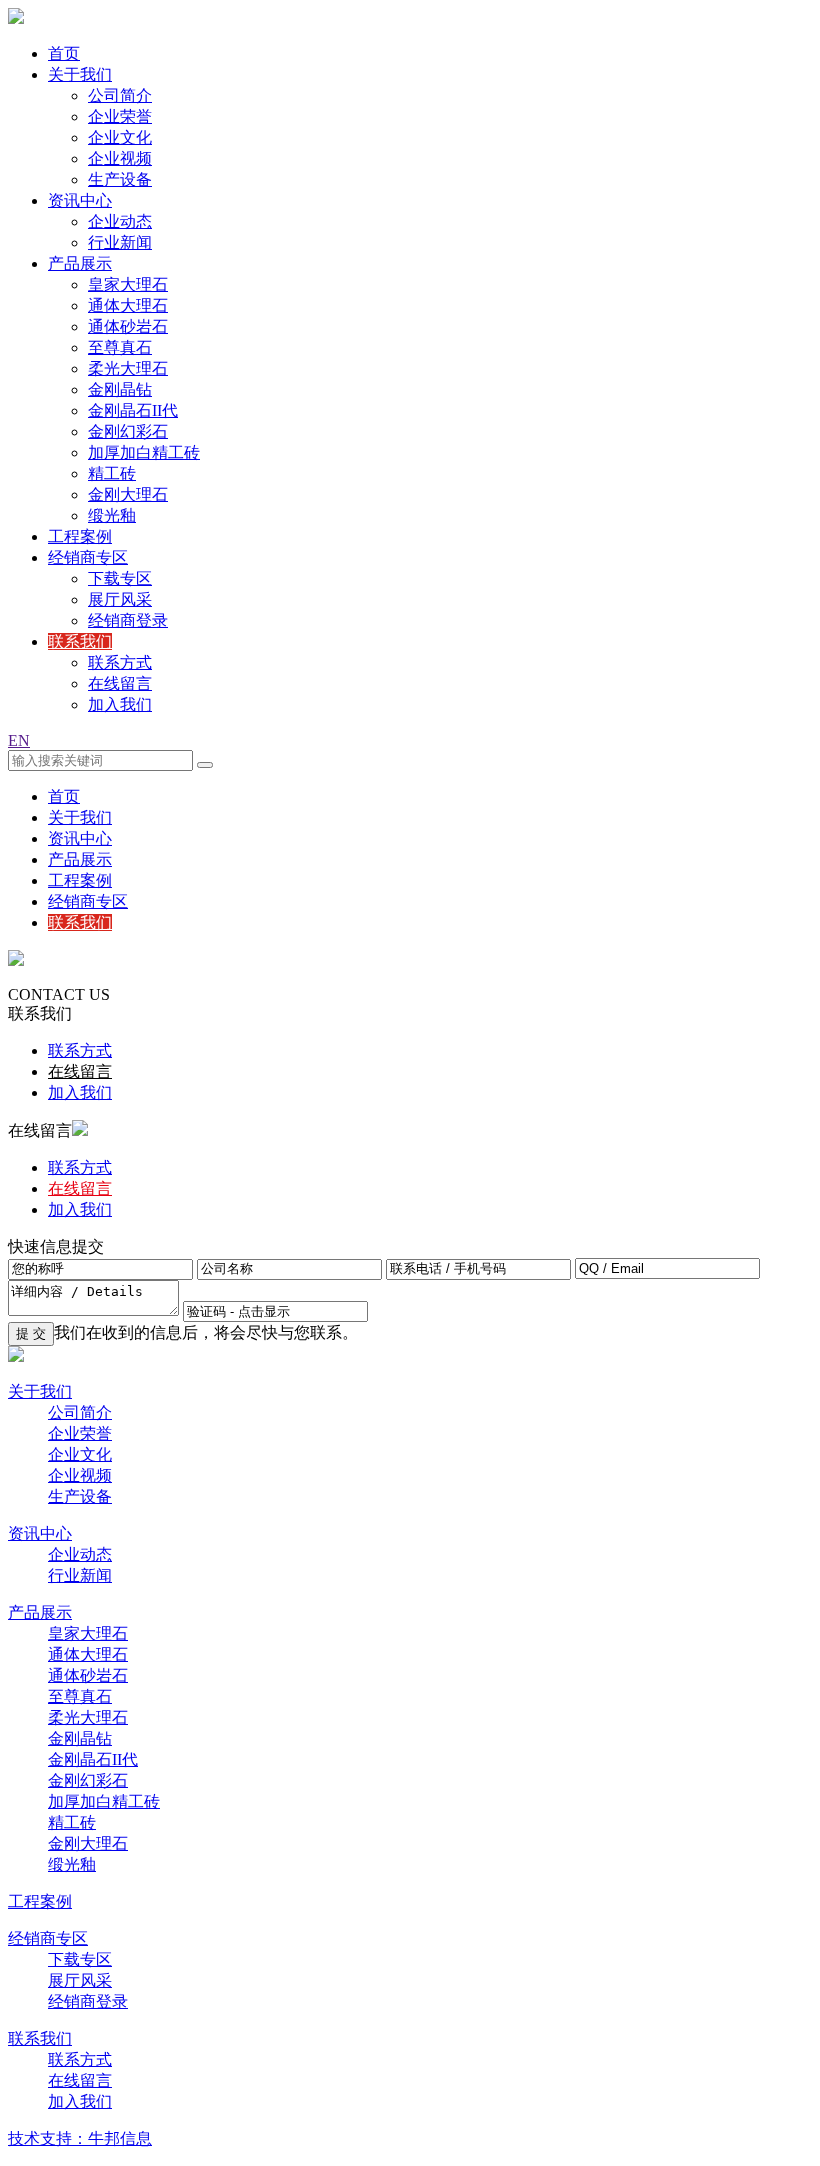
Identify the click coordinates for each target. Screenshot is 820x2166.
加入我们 (120, 704)
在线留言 (120, 683)
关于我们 (80, 74)
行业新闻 (120, 242)
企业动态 (120, 221)
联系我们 (80, 641)
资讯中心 (80, 200)
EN (19, 740)
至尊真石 (120, 347)
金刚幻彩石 (128, 431)
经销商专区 (88, 557)
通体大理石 (128, 305)
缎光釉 (112, 515)
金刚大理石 (128, 494)
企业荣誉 (120, 116)
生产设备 (120, 179)
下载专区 (120, 578)
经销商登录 (128, 620)
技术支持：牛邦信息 (80, 2138)
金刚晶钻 (120, 389)
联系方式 (120, 662)
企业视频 (120, 158)
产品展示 (80, 263)
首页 (64, 53)
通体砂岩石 (128, 326)
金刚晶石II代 (133, 410)
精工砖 (112, 473)
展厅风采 (120, 599)
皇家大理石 (128, 284)
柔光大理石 (128, 368)
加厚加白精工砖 (144, 452)
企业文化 (120, 137)
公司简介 (120, 95)
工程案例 (80, 536)
